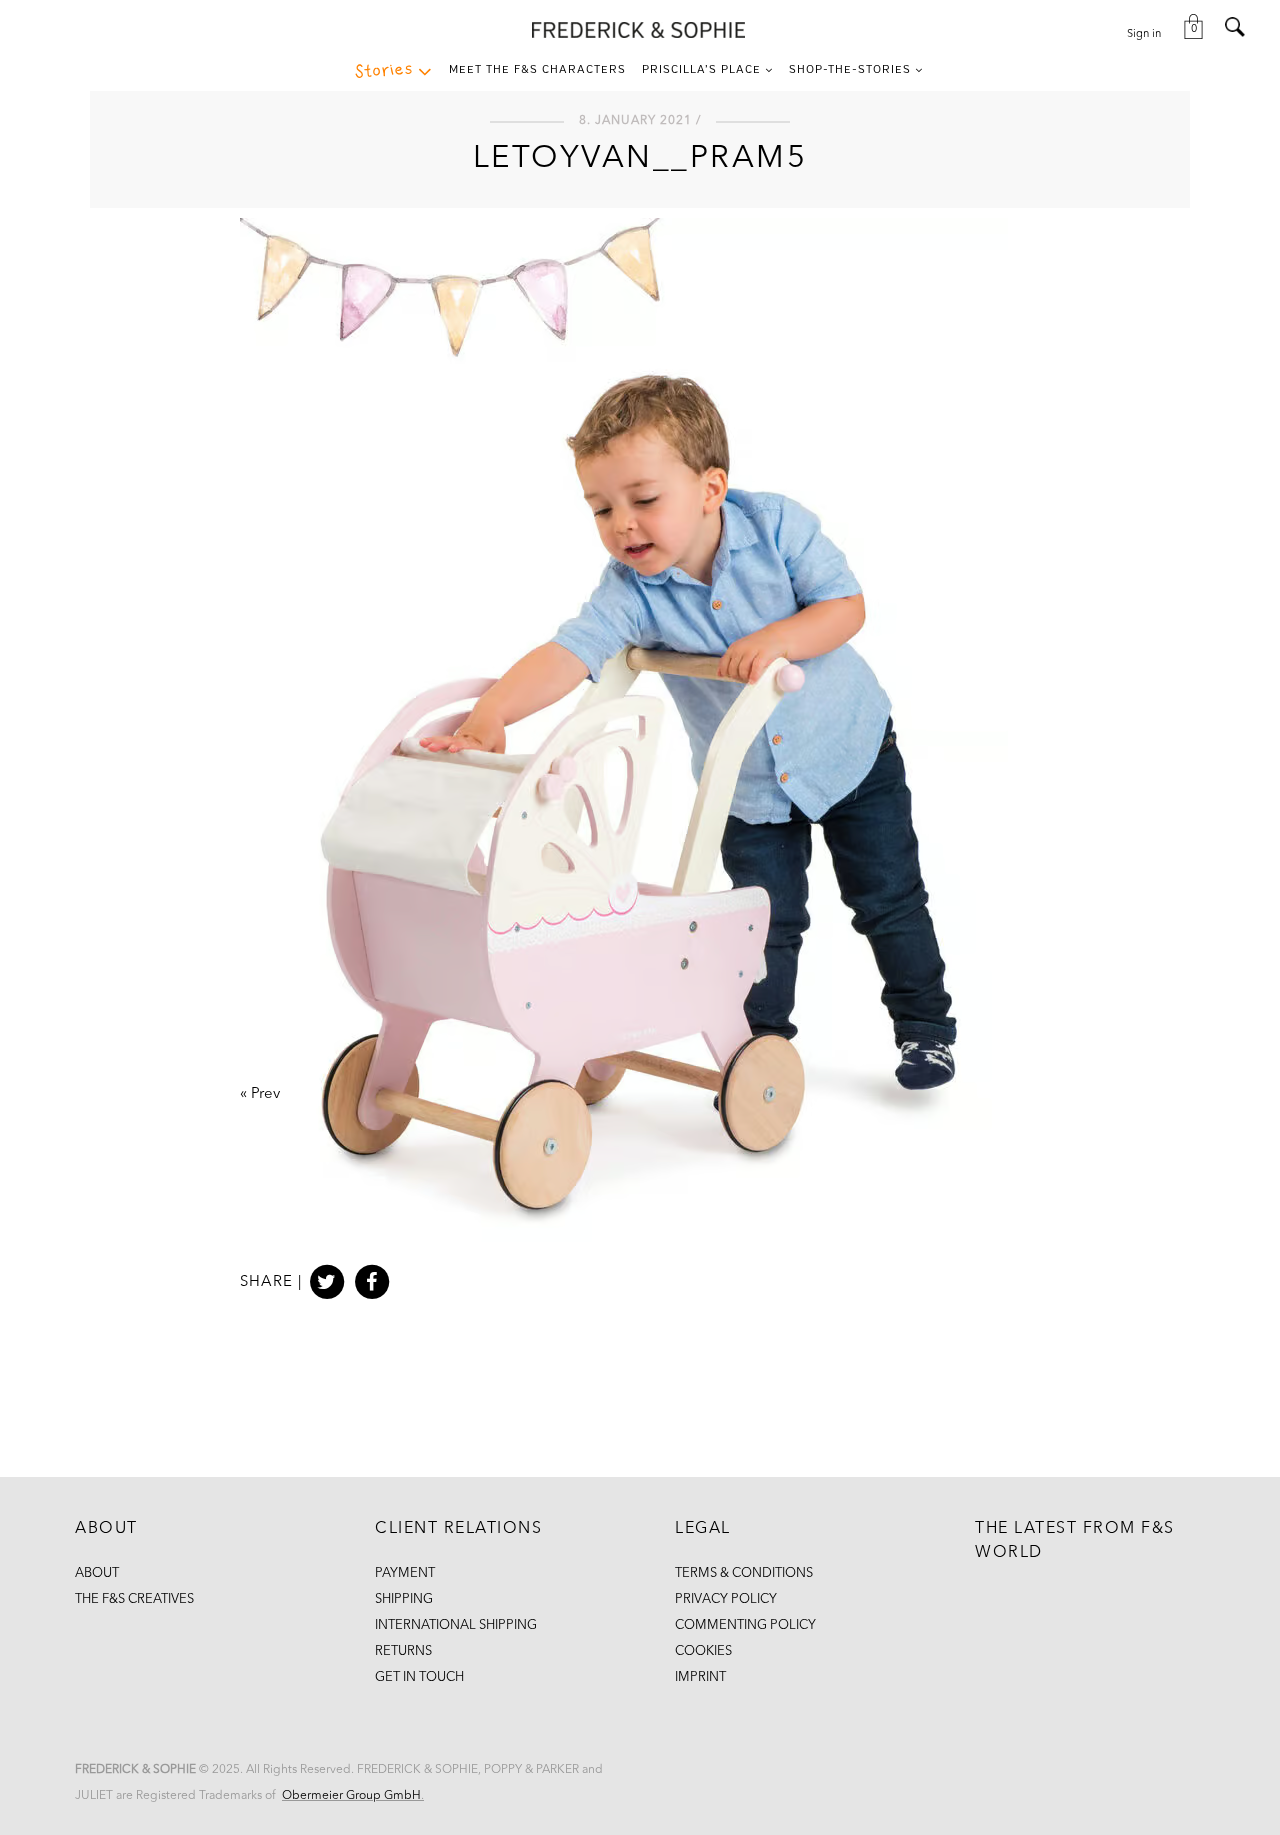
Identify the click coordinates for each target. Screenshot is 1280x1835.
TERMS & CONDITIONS (744, 1573)
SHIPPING (404, 1599)
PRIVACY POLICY (726, 1599)
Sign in (1144, 34)
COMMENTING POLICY (745, 1625)
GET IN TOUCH (419, 1677)
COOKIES (703, 1651)
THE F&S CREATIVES (134, 1599)
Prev (265, 1094)
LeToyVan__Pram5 (640, 159)
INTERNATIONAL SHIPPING (456, 1625)
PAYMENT (405, 1573)
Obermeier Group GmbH (351, 1796)
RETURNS (403, 1651)
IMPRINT (700, 1677)
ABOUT (97, 1573)
